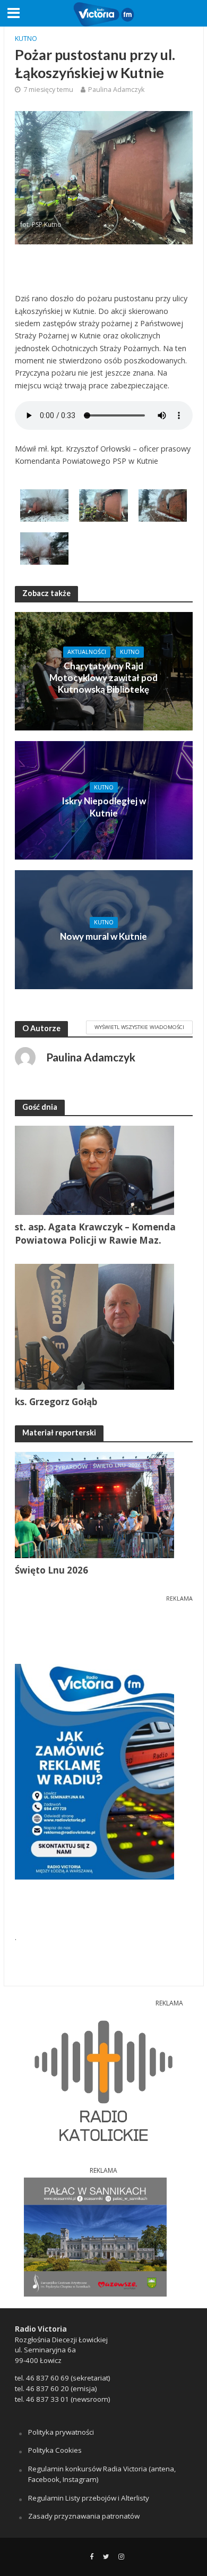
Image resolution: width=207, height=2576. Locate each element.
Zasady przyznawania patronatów (84, 2516)
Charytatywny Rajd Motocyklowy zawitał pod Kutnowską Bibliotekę (103, 678)
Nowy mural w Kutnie (103, 936)
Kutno (26, 39)
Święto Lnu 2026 (51, 1570)
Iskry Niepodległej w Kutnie (104, 807)
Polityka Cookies (55, 2450)
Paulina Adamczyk (116, 90)
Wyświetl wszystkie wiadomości (139, 1027)
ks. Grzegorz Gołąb (56, 1402)
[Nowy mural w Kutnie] (104, 929)
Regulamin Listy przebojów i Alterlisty (89, 2498)
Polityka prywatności (61, 2432)
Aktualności (87, 652)
